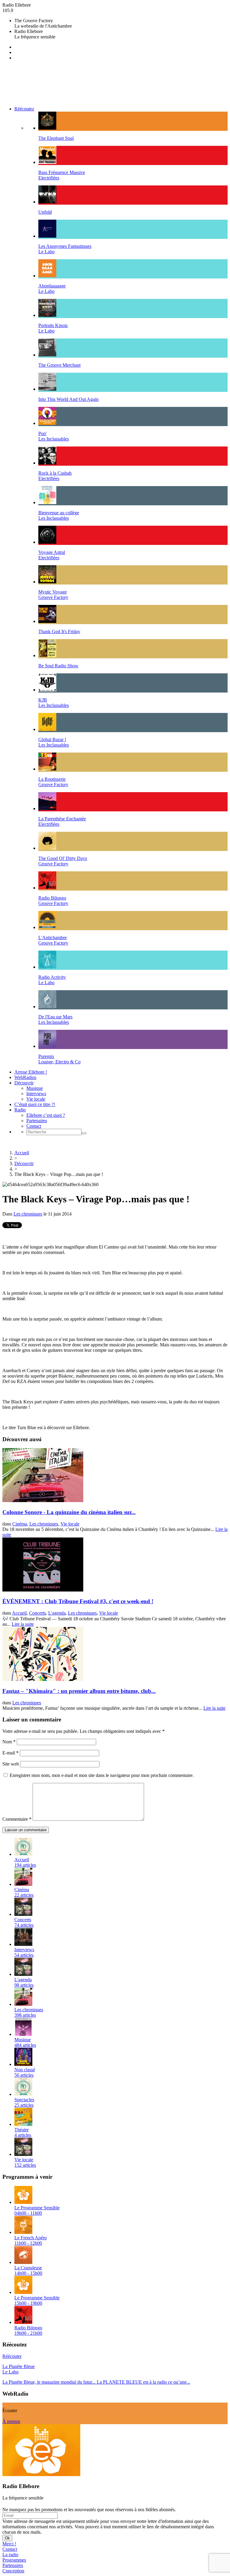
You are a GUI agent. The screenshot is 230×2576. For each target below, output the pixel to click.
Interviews (36, 1094)
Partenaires (37, 1121)
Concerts (37, 1613)
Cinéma (20, 1524)
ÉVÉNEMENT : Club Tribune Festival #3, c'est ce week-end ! (78, 1601)
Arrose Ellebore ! (31, 1072)
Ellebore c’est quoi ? (46, 1115)
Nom (9, 1742)
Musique (35, 1088)
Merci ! (9, 2544)
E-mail (10, 1753)
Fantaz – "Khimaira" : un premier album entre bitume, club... (79, 1691)
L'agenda (57, 1613)
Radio (20, 1110)
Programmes (14, 2560)
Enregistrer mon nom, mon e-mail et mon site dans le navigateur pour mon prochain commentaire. (102, 1775)
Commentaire (17, 1819)
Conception (13, 2571)
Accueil (22, 1153)
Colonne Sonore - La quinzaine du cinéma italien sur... (69, 1512)
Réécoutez (24, 109)
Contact (34, 1126)
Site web (11, 1764)
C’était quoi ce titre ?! (35, 1104)
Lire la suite (23, 1624)
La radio (10, 2555)
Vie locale (36, 1099)
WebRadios (25, 1077)
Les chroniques (28, 1214)
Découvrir (24, 1083)
